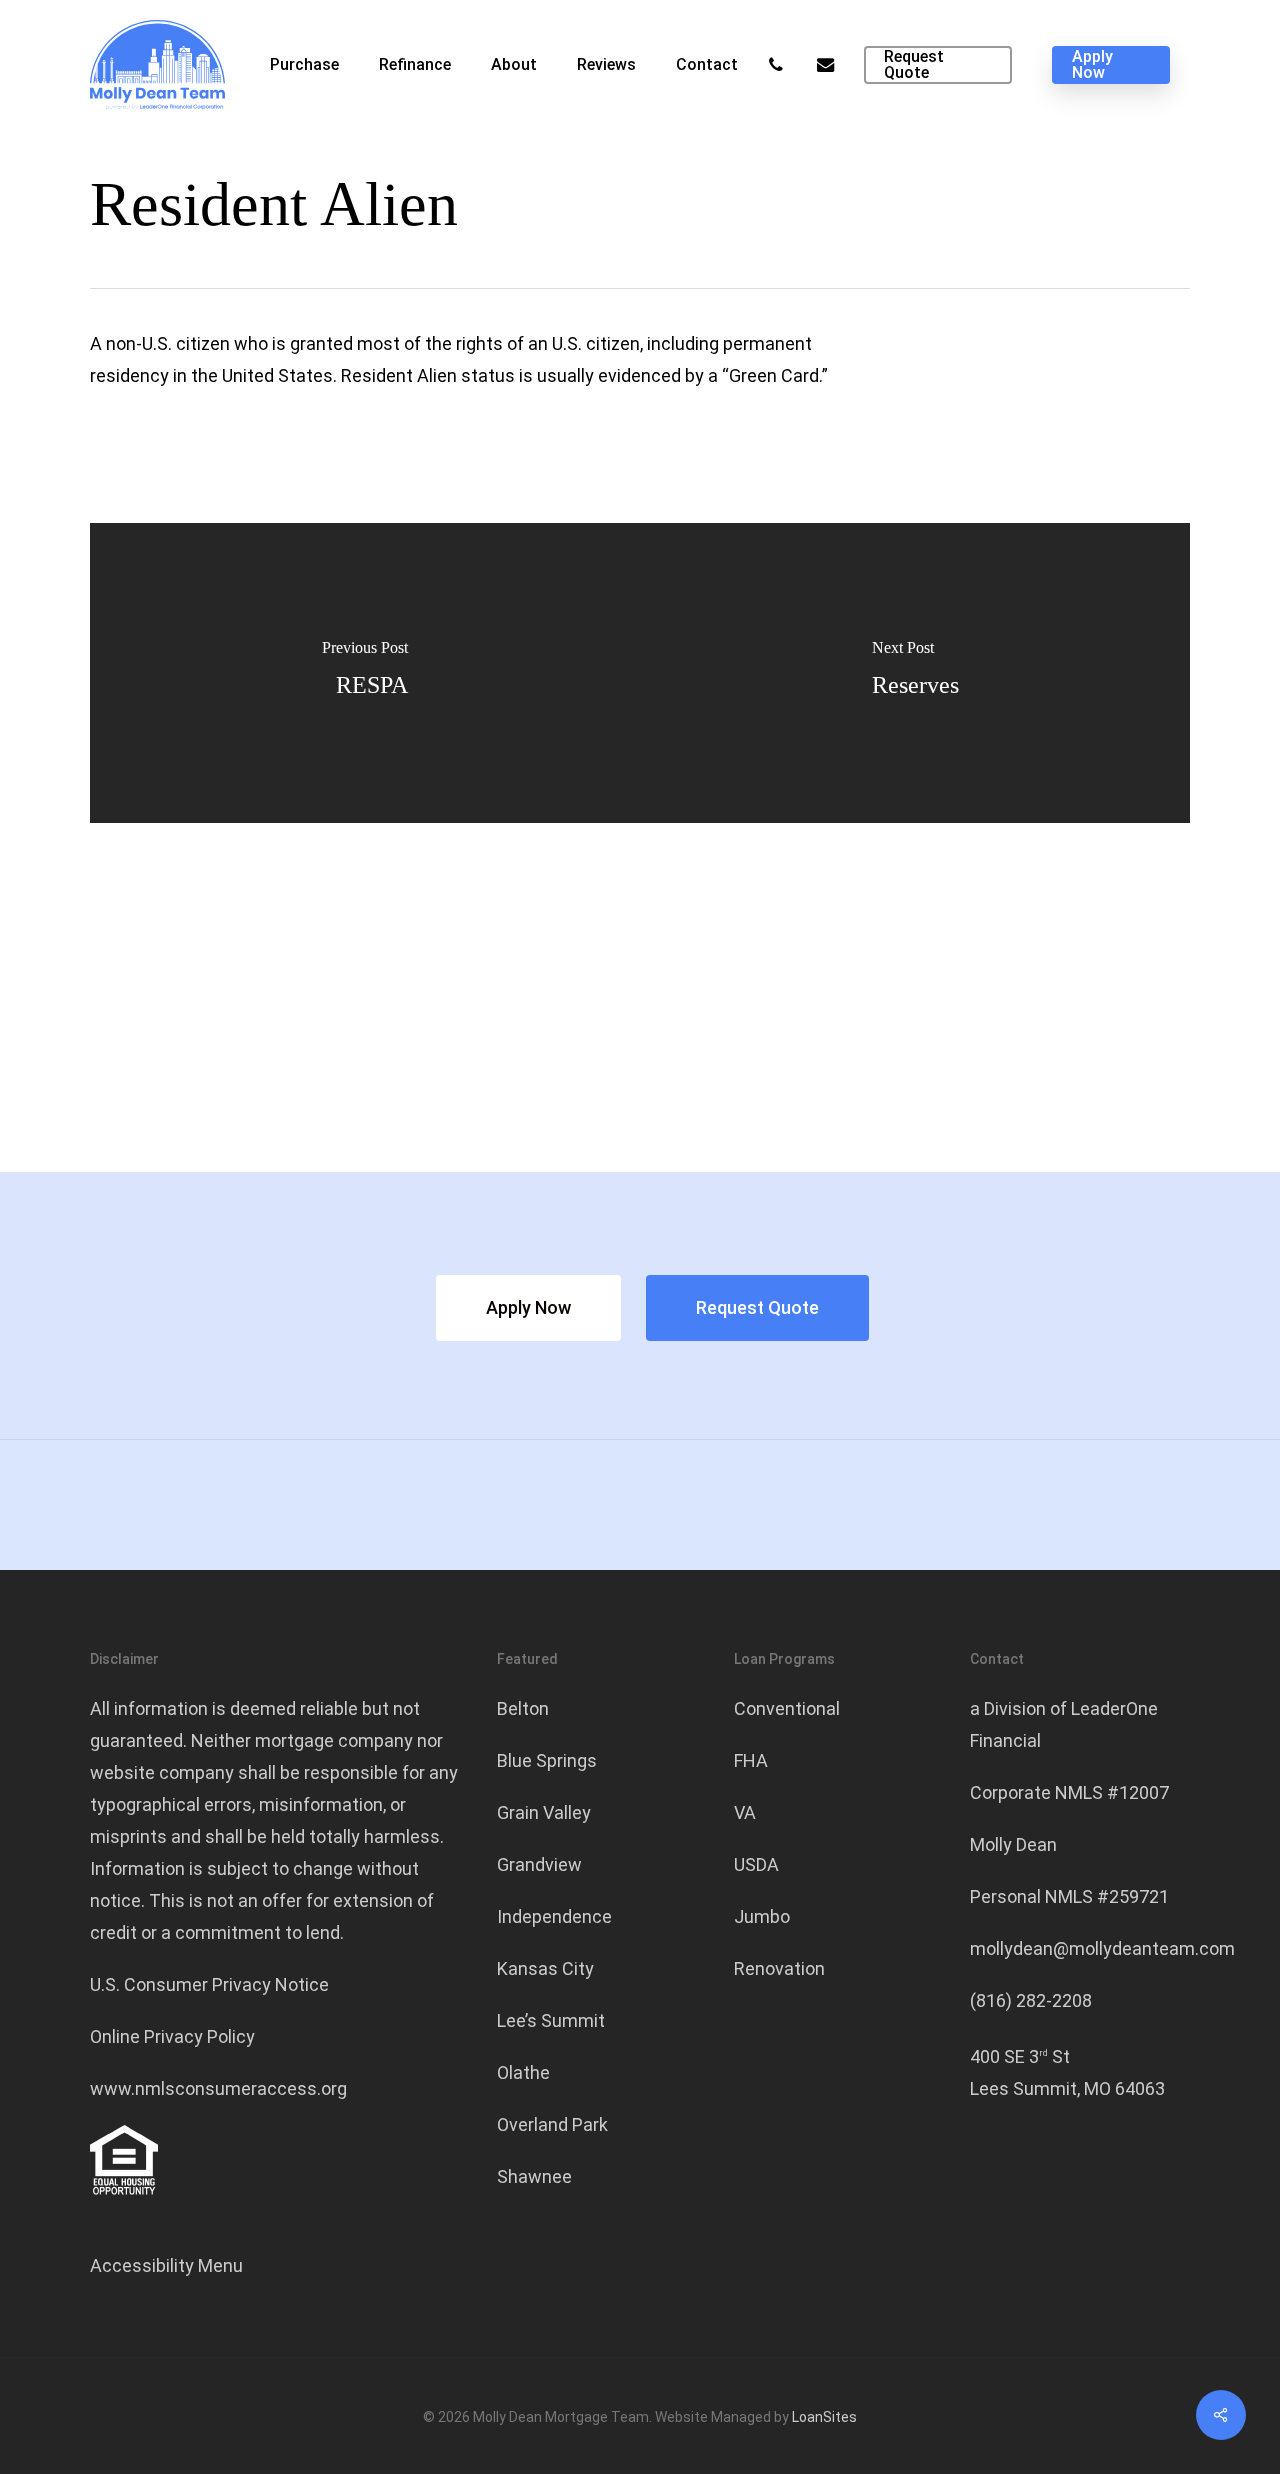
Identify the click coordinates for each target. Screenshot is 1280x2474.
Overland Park (552, 2124)
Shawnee (534, 2176)
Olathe (523, 2072)
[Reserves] (915, 673)
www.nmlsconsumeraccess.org (218, 2088)
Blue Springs (547, 1760)
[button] (528, 1308)
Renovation (779, 1968)
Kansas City (545, 1968)
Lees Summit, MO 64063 (1067, 2088)
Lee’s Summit (551, 2020)
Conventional (787, 1708)
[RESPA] (365, 673)
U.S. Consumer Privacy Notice (209, 1984)
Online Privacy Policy (172, 2036)
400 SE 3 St (1020, 2056)
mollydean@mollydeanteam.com (1102, 1948)
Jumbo (762, 1916)
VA (745, 1812)
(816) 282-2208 (1031, 2000)
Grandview (539, 1864)
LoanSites (824, 2417)
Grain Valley (544, 1812)
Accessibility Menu (166, 2265)
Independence (554, 1916)
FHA (751, 1760)
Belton (523, 1708)
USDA (756, 1864)
